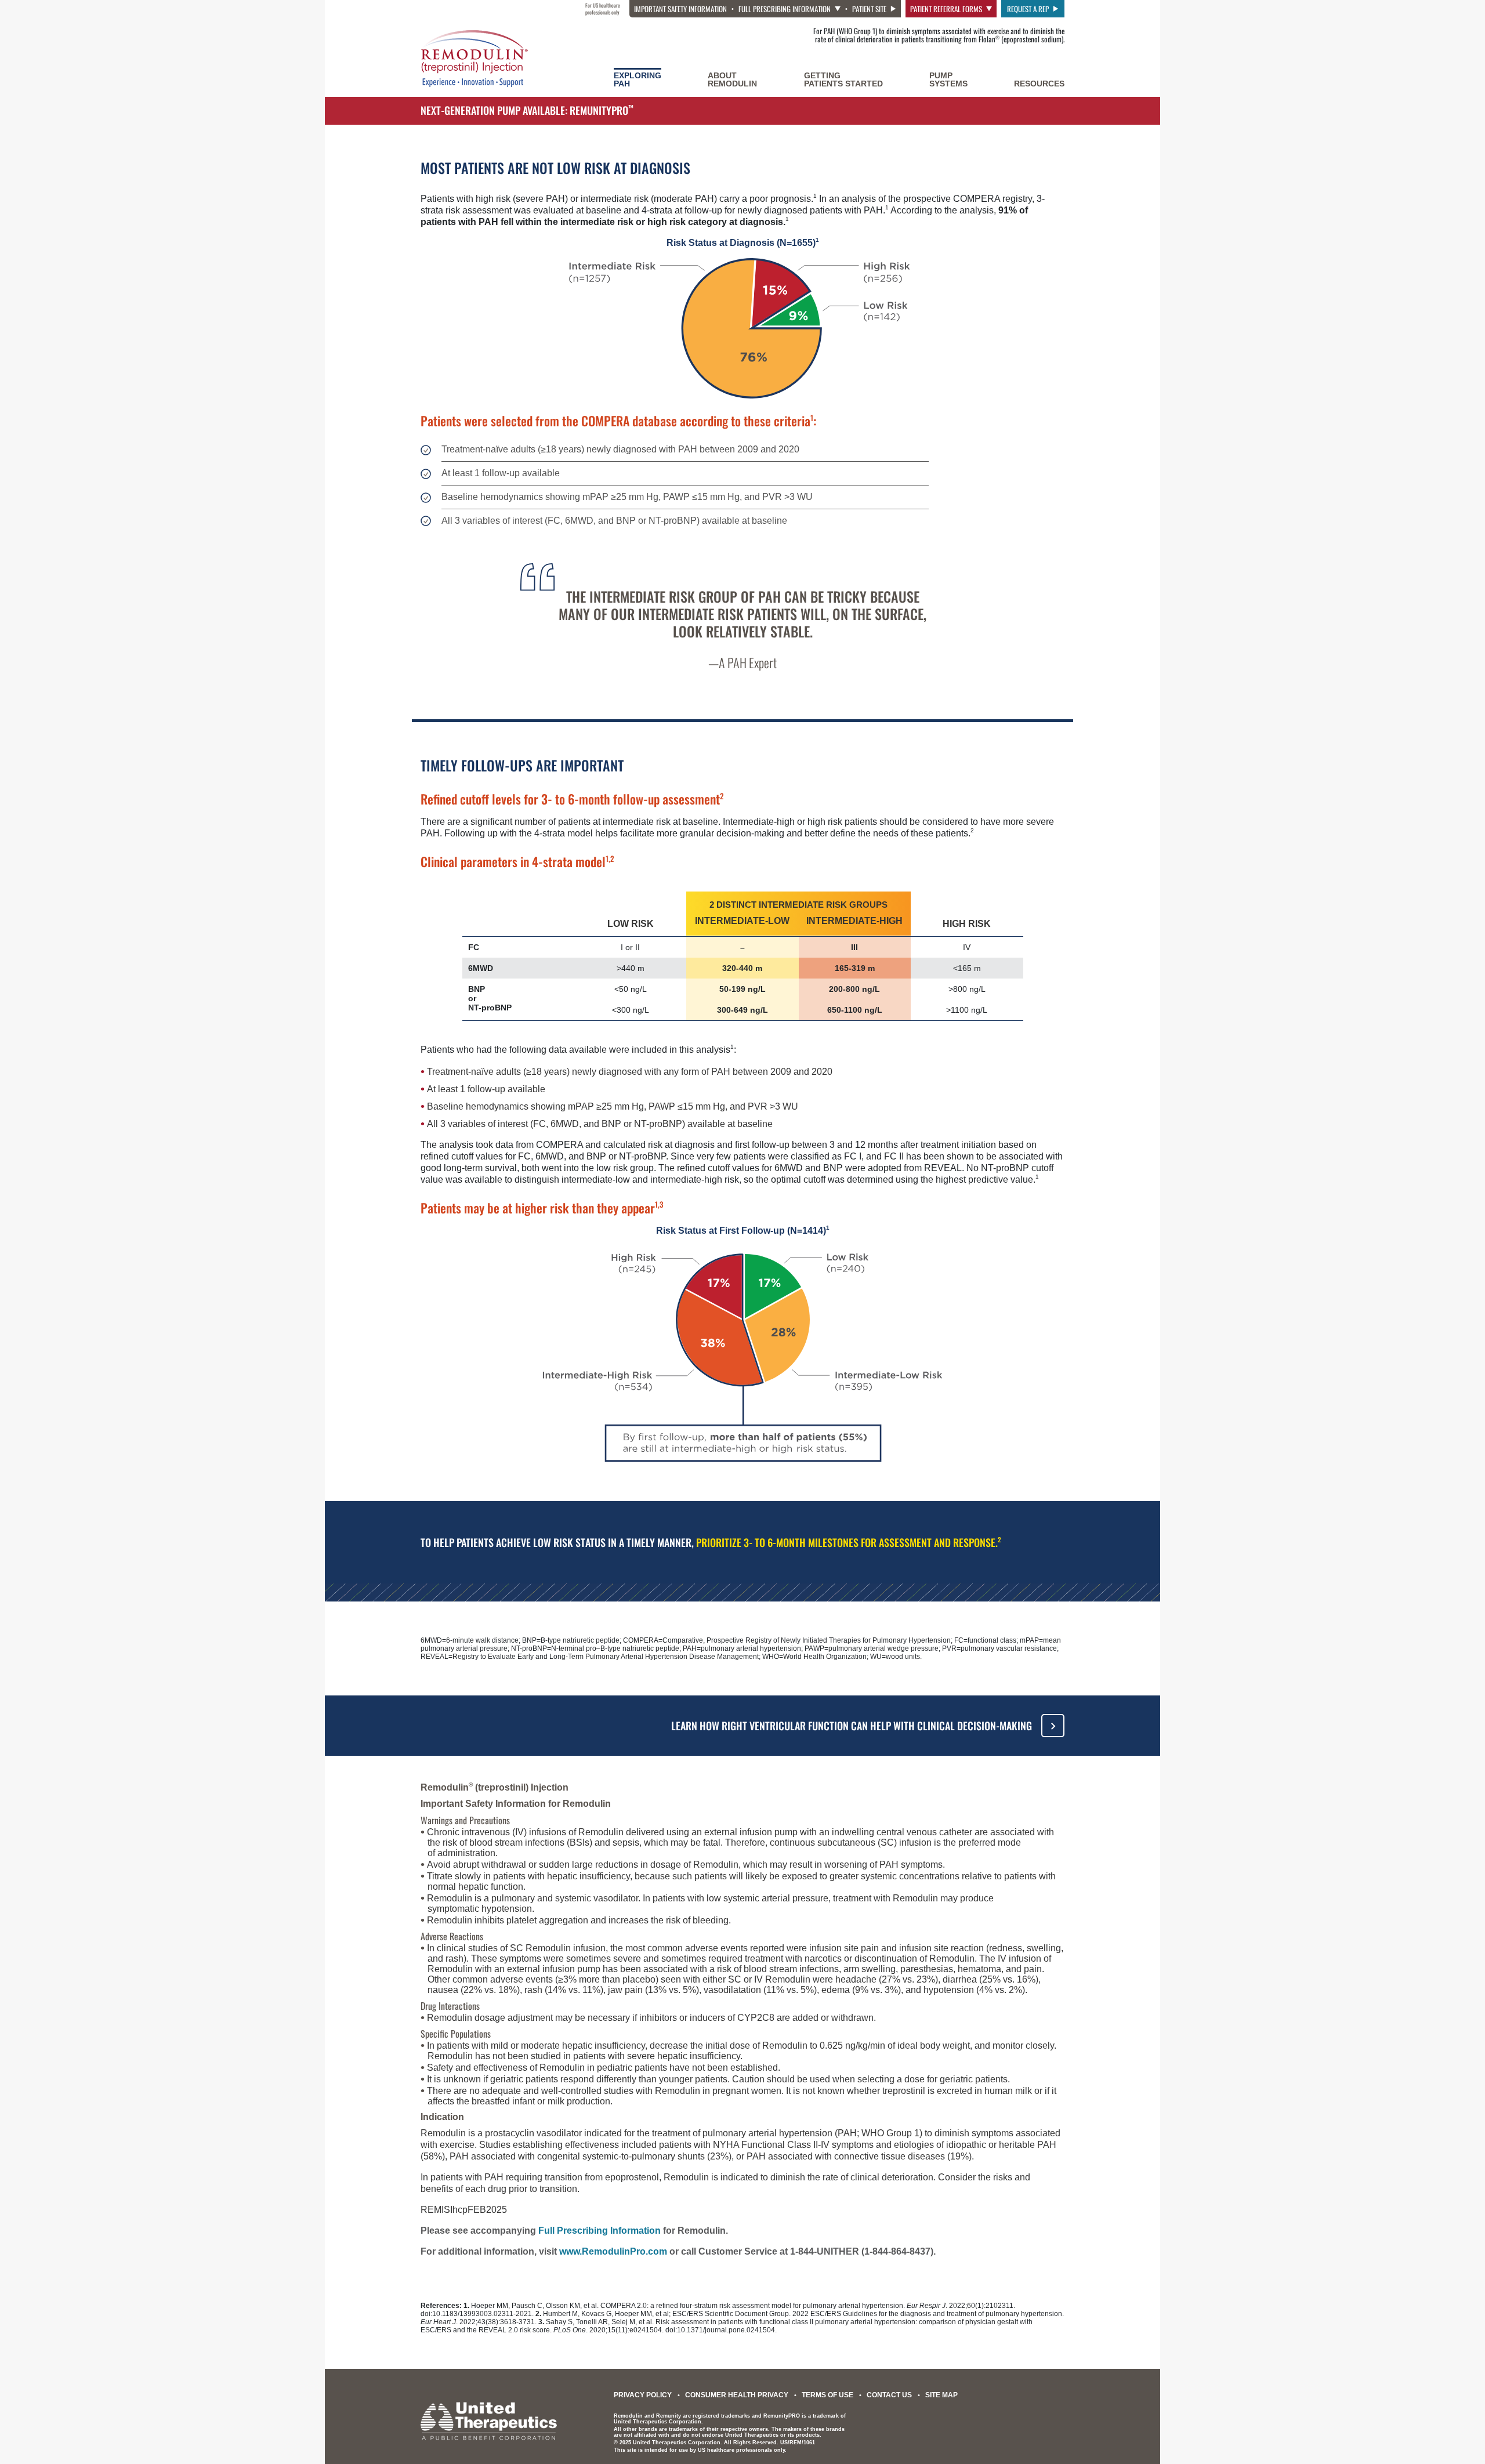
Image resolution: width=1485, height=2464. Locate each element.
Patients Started (843, 79)
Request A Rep (1028, 9)
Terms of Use (827, 2395)
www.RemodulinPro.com (613, 2251)
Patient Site (869, 9)
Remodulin (732, 79)
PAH (638, 79)
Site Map (941, 2395)
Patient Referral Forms (946, 9)
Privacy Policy (643, 2395)
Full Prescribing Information (785, 9)
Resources (1039, 84)
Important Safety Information (680, 9)
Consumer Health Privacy (737, 2395)
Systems (948, 79)
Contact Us (889, 2395)
